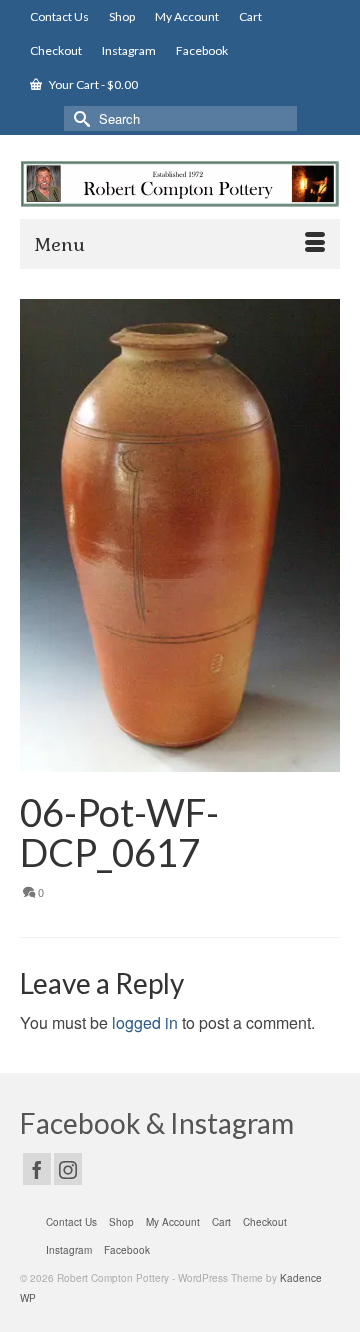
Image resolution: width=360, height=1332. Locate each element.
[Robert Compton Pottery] (180, 184)
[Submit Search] (79, 118)
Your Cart (92, 84)
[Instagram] (68, 1169)
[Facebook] (37, 1169)
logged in (145, 1022)
